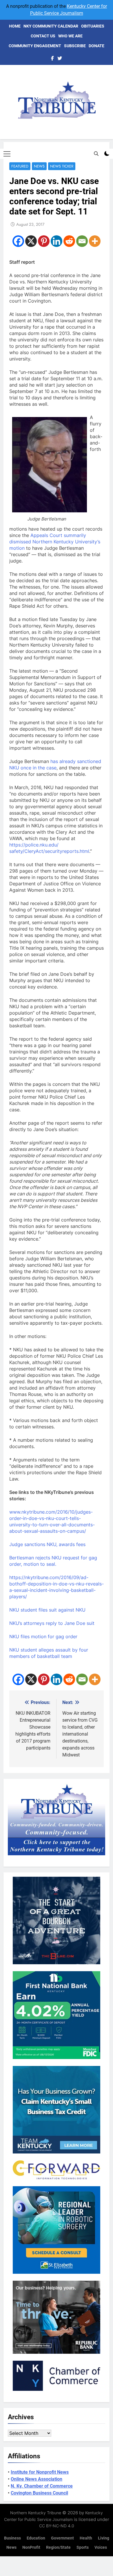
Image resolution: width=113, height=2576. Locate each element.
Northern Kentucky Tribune (36, 2513)
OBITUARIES (93, 26)
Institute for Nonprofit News (40, 2472)
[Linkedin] (57, 241)
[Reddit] (69, 241)
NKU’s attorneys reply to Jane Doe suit (52, 1623)
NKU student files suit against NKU (47, 1610)
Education (36, 2538)
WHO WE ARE (70, 36)
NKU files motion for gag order (43, 1636)
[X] (31, 241)
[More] (95, 241)
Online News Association (37, 2479)
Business (12, 2538)
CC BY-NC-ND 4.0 (57, 2526)
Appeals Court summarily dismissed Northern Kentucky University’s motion (55, 542)
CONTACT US (43, 36)
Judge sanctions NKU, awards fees (47, 1544)
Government (62, 2538)
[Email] (82, 241)
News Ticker (62, 166)
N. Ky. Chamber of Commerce (42, 2486)
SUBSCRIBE (75, 46)
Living (104, 2538)
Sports (83, 2547)
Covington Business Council (39, 2493)
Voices (101, 2547)
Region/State (58, 2547)
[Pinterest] (44, 241)
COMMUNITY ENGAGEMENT (35, 46)
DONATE (96, 46)
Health (86, 2538)
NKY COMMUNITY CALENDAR (51, 26)
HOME (15, 26)
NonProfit (31, 2547)
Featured (20, 166)
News (39, 166)
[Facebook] (18, 241)
